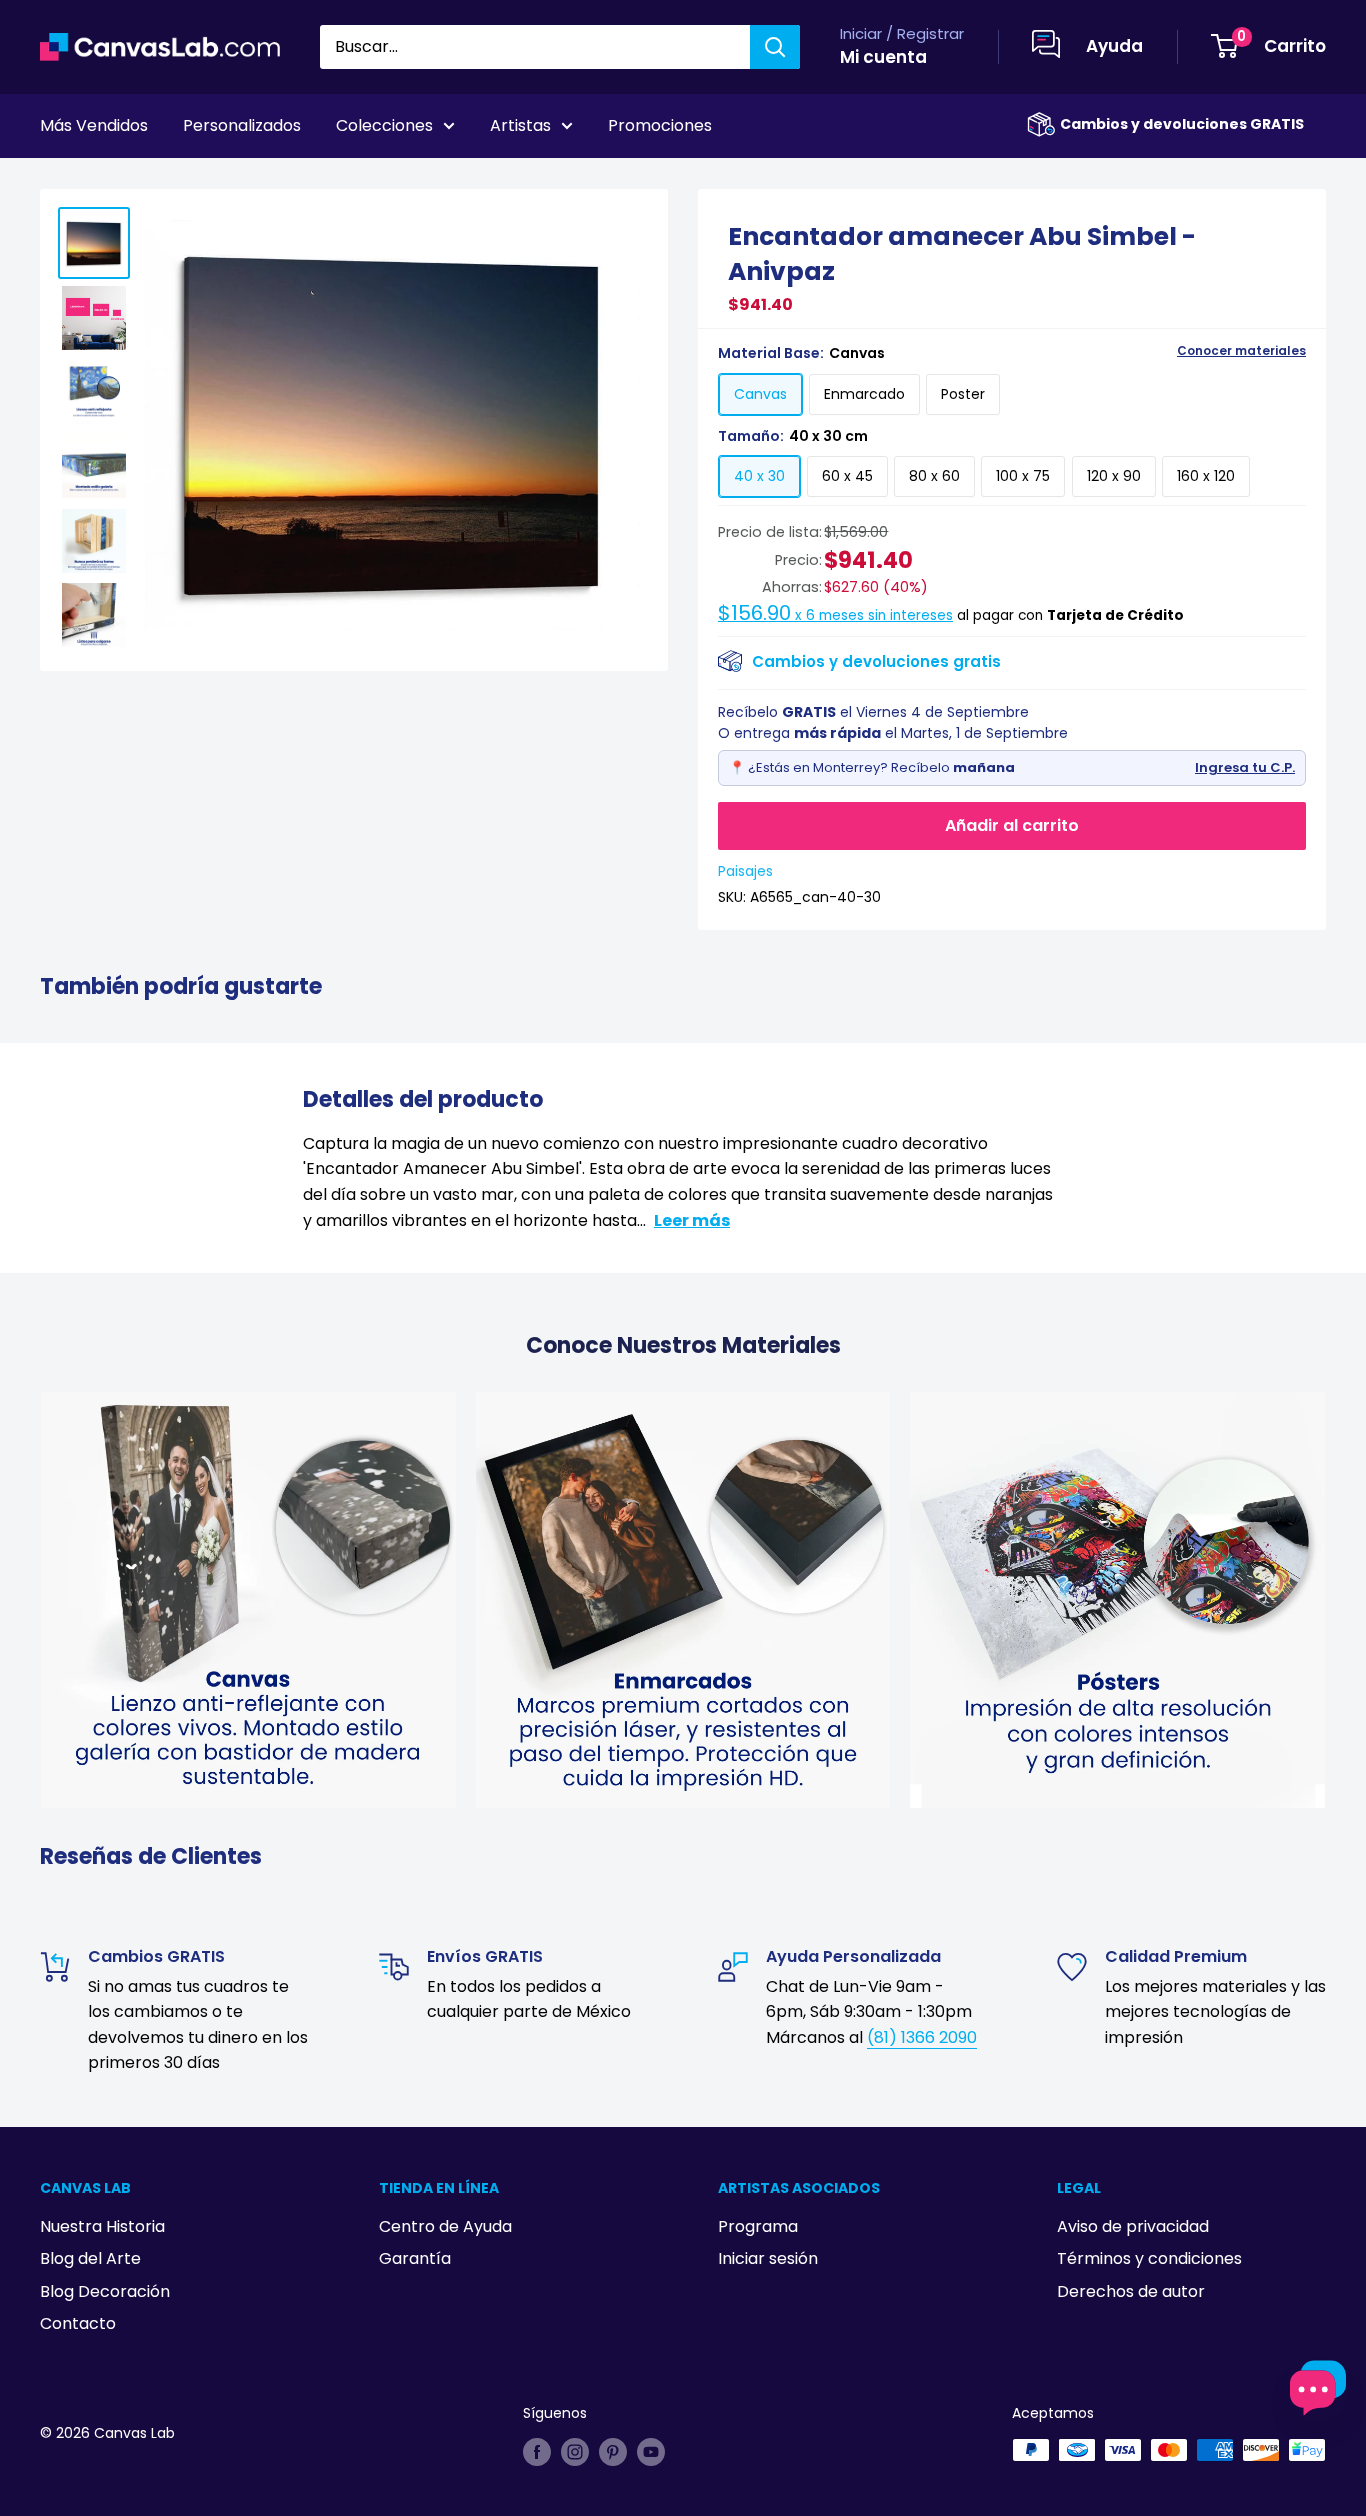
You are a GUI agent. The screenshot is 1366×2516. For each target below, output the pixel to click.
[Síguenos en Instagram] (575, 2452)
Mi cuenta (883, 57)
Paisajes (745, 871)
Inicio (58, 181)
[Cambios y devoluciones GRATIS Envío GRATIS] (1041, 124)
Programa (758, 2226)
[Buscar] (775, 47)
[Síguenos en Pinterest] (613, 2452)
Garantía (415, 2258)
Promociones (660, 125)
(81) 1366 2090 (922, 2037)
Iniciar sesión (768, 2258)
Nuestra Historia (102, 2226)
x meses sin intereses (835, 615)
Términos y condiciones (1149, 2258)
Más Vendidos (94, 125)
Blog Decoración (105, 2291)
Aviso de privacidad (1133, 2226)
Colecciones (384, 125)
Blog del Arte (90, 2258)
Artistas (520, 125)
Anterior (1179, 181)
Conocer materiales (1241, 351)
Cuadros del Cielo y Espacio (192, 181)
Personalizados (242, 125)
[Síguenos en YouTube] (651, 2452)
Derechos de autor (1131, 2291)
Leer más (692, 1220)
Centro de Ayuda (445, 2226)
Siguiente (1278, 181)
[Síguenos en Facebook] (537, 2452)
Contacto (78, 2323)
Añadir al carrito (1012, 825)
